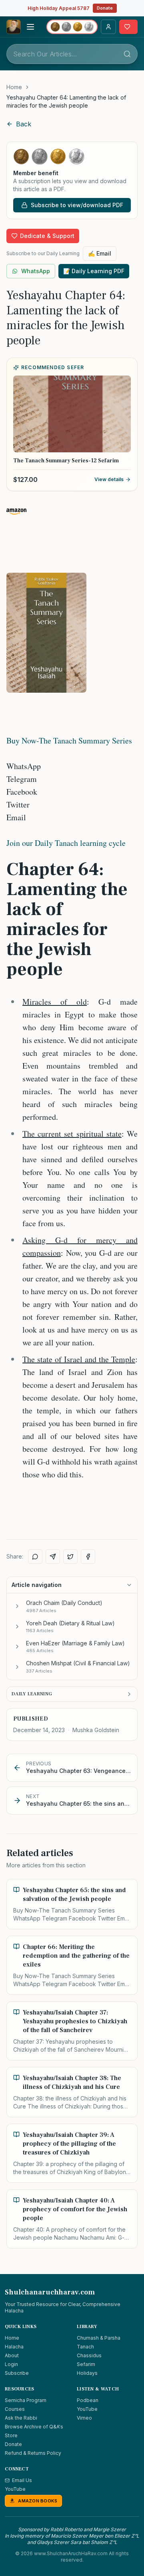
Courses (15, 2409)
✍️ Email (100, 253)
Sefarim (86, 2364)
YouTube (87, 2409)
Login (11, 2364)
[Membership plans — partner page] (72, 27)
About (12, 2355)
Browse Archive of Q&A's (34, 2427)
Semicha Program (26, 2400)
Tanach (85, 2347)
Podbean (88, 2400)
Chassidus (89, 2355)
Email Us (22, 2480)
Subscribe (17, 2373)
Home (14, 87)
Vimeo (84, 2418)
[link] (72, 102)
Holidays (87, 2373)
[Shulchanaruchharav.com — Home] (14, 27)
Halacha (14, 2347)
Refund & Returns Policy (33, 2453)
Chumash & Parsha (99, 2338)
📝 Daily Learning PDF (94, 271)
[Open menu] (30, 27)
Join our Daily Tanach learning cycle (66, 843)
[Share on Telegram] (53, 1557)
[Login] (108, 27)
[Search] (127, 54)
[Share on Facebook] (88, 1557)
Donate (105, 8)
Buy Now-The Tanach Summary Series (69, 740)
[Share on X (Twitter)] (70, 1557)
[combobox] (72, 54)
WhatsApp (36, 271)
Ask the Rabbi (21, 2418)
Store (11, 2435)
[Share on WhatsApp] (35, 1557)
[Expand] (17, 1606)
